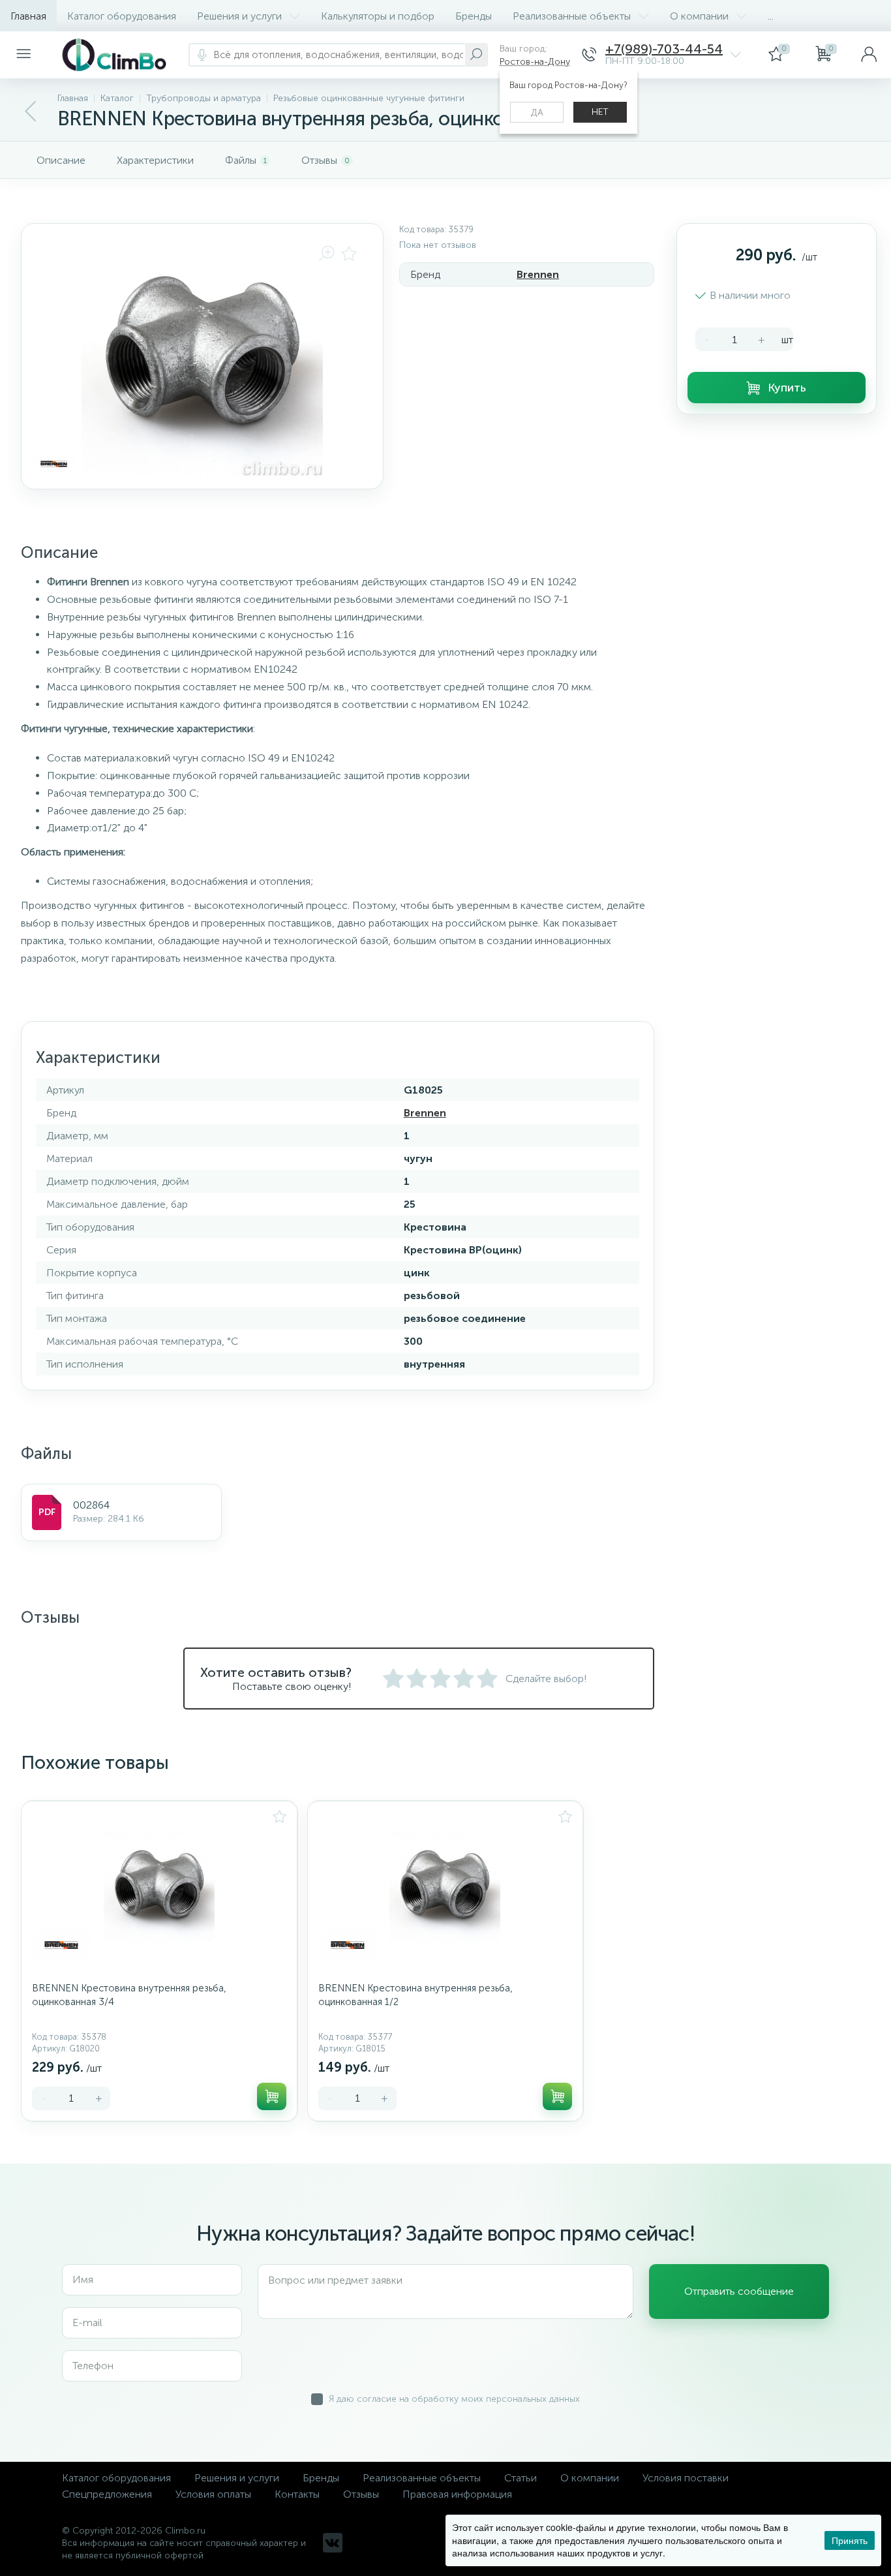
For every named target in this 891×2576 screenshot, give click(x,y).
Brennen (538, 274)
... (771, 16)
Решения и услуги (239, 16)
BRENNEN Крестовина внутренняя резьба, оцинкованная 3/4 (129, 1995)
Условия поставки (686, 2478)
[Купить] (272, 2096)
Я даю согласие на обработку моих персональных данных (454, 2399)
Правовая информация (457, 2494)
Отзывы (361, 2494)
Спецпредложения (107, 2494)
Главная (28, 16)
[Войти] (869, 55)
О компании (699, 16)
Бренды (474, 16)
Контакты (297, 2494)
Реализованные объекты (572, 16)
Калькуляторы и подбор (378, 16)
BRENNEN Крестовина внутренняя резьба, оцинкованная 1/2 (415, 1995)
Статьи (521, 2478)
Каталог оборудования (122, 16)
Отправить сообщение (739, 2291)
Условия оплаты (213, 2494)
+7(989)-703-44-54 (664, 49)
